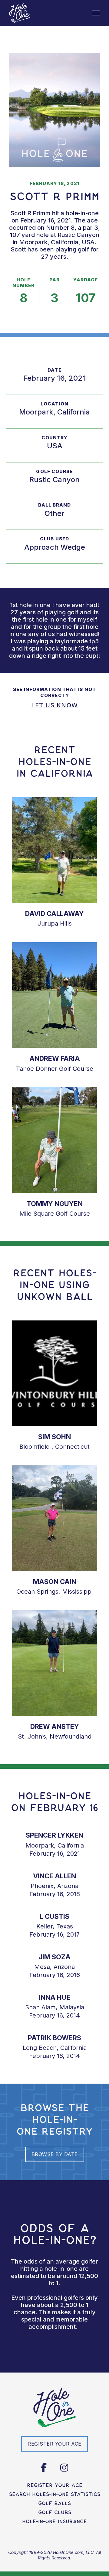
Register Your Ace (55, 2485)
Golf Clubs (55, 2512)
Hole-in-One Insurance (54, 2521)
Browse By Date (55, 2154)
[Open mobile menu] (96, 13)
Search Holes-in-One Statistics (55, 2494)
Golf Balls (54, 2503)
